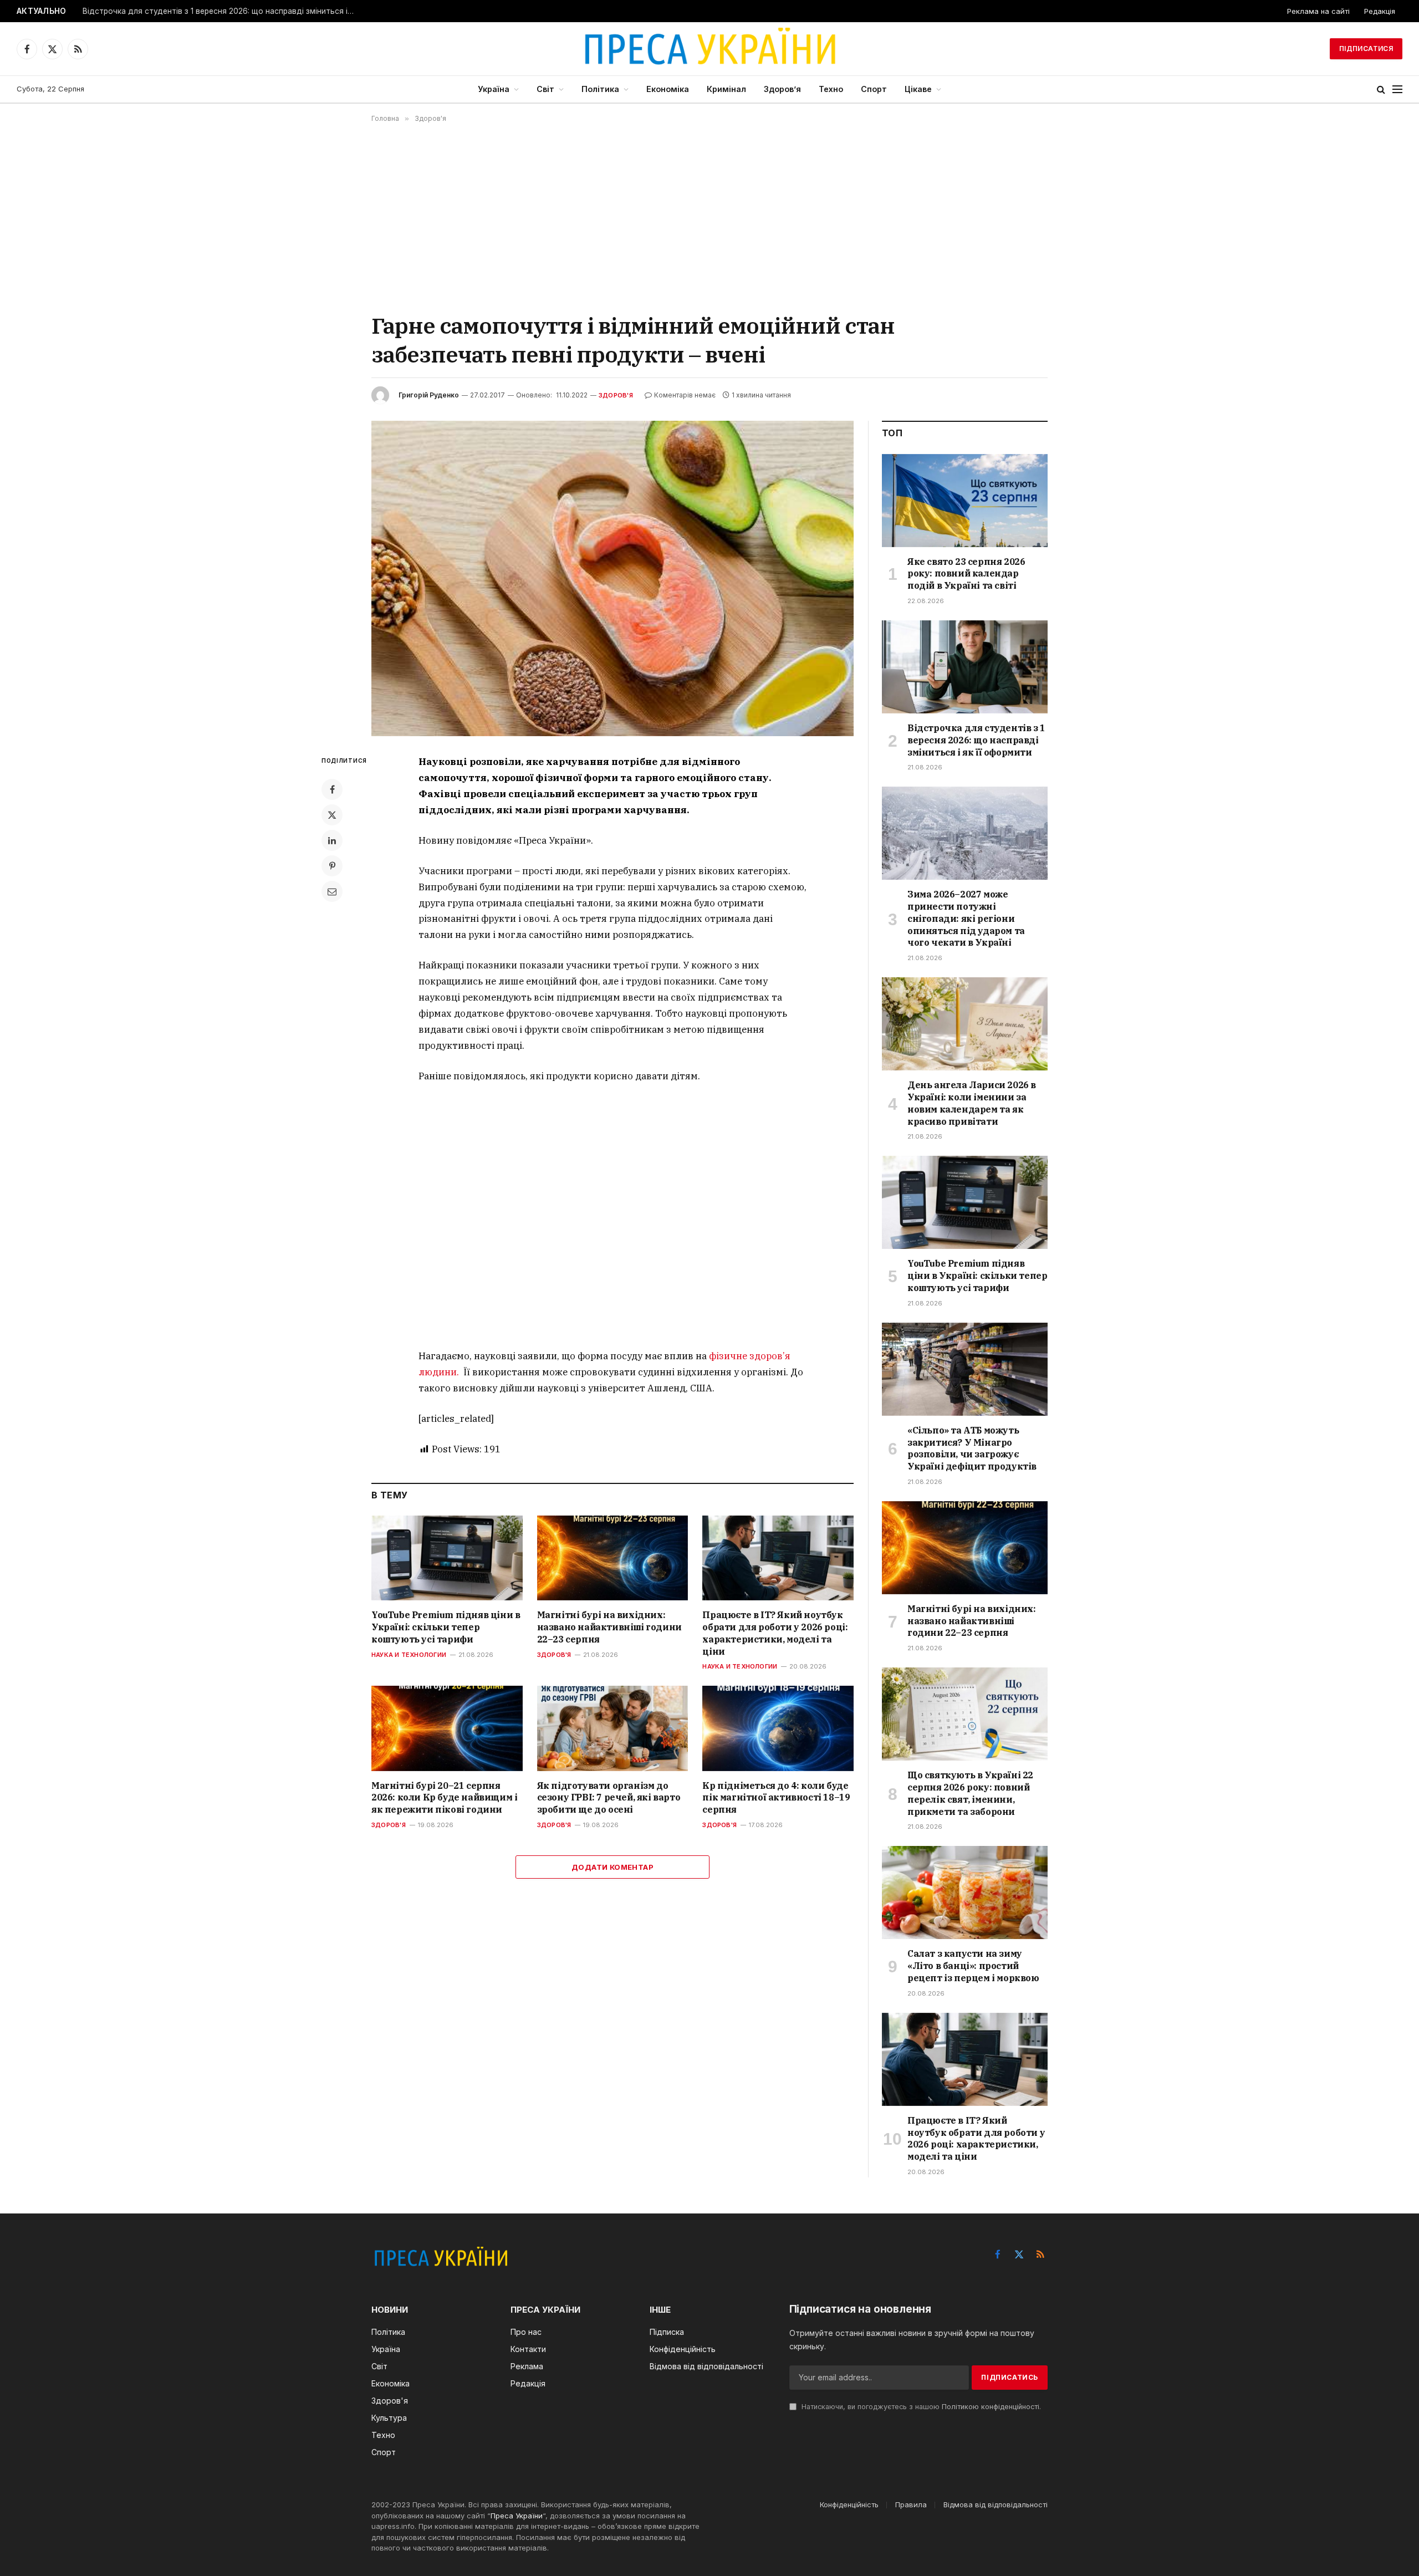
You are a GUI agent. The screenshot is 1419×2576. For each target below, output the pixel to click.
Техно (831, 89)
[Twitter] (332, 815)
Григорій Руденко (429, 395)
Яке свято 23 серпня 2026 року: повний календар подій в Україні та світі (966, 574)
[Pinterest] (332, 866)
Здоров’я (782, 89)
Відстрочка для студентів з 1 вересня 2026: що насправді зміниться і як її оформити (221, 11)
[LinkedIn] (332, 840)
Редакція (1380, 11)
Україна (494, 89)
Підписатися (1366, 49)
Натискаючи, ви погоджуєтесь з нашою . (920, 2407)
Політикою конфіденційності (991, 2407)
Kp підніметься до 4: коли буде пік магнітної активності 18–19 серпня (776, 1798)
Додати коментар (612, 1867)
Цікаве (918, 89)
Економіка (668, 89)
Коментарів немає (685, 395)
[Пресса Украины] (709, 49)
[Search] (1381, 90)
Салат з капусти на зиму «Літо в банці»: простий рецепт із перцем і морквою (973, 1966)
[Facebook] (332, 789)
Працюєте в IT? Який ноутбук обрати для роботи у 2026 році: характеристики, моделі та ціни (775, 1633)
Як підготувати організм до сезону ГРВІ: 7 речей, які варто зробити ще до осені (609, 1798)
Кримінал (726, 89)
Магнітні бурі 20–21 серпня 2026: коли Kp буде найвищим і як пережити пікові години (444, 1798)
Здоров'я (616, 395)
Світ (545, 89)
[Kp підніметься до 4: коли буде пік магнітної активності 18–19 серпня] (778, 1728)
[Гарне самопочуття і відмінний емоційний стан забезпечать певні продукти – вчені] (612, 578)
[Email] (332, 891)
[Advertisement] (709, 217)
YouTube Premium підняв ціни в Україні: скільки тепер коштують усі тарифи (446, 1627)
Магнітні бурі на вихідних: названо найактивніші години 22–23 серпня (609, 1627)
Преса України (517, 2516)
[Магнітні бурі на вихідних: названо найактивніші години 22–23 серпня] (613, 1558)
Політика (600, 89)
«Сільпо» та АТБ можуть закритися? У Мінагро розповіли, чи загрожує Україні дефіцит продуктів (972, 1448)
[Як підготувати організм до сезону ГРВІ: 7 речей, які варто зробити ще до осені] (613, 1728)
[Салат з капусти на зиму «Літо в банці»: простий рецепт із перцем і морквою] (965, 1893)
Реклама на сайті (1318, 11)
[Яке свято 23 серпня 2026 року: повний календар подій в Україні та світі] (965, 501)
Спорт (874, 89)
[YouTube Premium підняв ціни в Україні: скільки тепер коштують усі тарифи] (447, 1558)
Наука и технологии (409, 1655)
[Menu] (1397, 90)
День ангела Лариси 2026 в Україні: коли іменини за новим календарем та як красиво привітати (972, 1103)
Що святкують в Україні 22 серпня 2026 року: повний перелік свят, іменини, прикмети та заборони (970, 1793)
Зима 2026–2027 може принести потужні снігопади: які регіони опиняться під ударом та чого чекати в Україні (966, 918)
